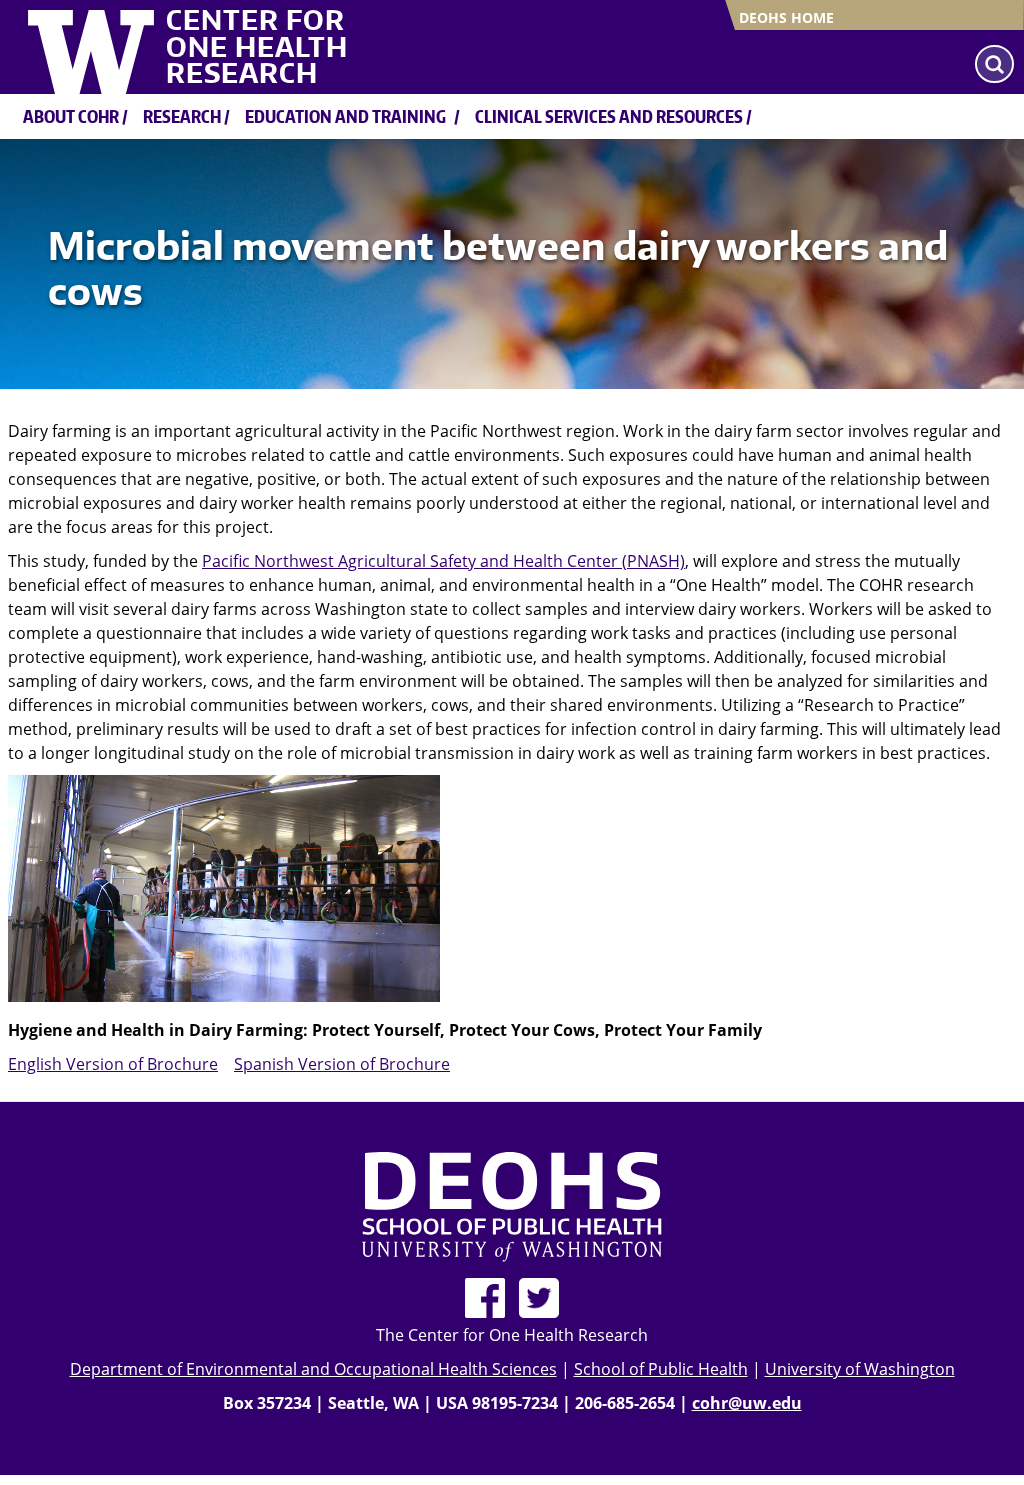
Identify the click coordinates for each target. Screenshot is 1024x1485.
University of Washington (860, 1369)
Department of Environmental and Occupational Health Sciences (313, 1369)
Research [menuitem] (182, 116)
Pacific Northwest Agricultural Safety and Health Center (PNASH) (443, 561)
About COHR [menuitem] (71, 116)
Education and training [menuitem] (345, 116)
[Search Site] (994, 64)
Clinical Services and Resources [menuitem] (609, 116)
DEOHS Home (786, 17)
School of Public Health (661, 1369)
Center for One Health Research (257, 46)
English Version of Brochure (113, 1064)
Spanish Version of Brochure (342, 1064)
